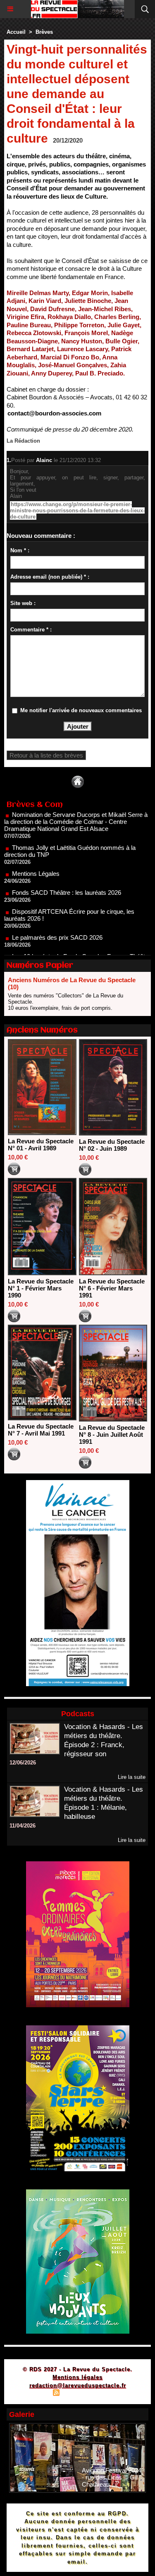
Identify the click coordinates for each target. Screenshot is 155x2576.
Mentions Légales (36, 854)
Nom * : (20, 550)
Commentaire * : (31, 630)
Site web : (23, 603)
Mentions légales (77, 2377)
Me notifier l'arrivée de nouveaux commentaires (81, 710)
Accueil (16, 32)
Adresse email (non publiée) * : (50, 577)
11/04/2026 (23, 1826)
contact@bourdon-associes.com (54, 413)
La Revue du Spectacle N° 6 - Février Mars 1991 (112, 1288)
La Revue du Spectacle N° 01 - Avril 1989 (41, 1145)
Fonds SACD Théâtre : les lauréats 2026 (67, 873)
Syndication (76, 2394)
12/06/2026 (23, 1763)
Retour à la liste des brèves (46, 755)
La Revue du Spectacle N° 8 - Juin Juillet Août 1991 (112, 1435)
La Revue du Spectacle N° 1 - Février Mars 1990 (41, 1288)
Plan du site (33, 2394)
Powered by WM (117, 2394)
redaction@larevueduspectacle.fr (78, 2385)
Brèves (44, 32)
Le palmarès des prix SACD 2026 (57, 918)
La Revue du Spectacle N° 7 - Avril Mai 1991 (41, 1430)
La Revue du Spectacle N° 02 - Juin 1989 (112, 1145)
